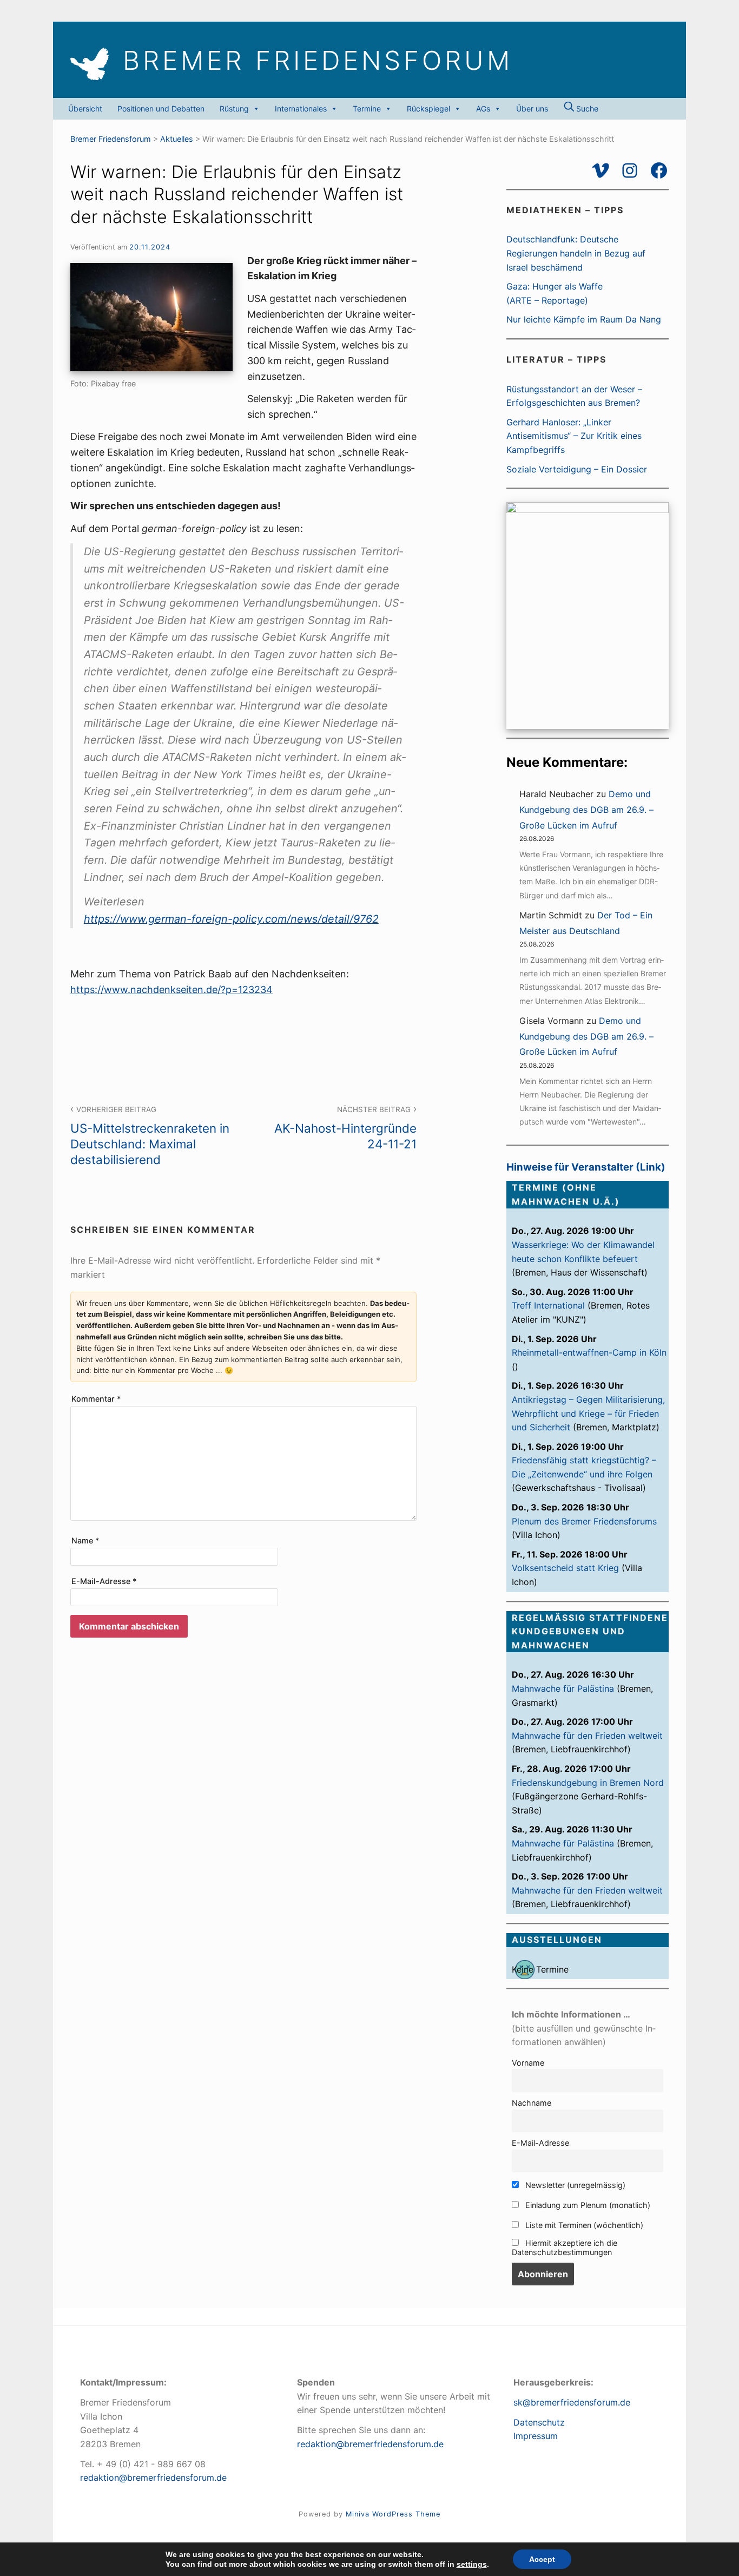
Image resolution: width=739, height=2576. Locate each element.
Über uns (532, 109)
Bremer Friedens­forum (318, 61)
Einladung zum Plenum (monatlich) (587, 2205)
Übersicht (85, 109)
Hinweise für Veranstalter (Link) (586, 1167)
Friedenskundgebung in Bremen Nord (588, 1783)
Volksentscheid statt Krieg (565, 1568)
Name (85, 1540)
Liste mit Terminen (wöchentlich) (583, 2225)
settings (472, 2564)
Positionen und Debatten (161, 109)
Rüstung (234, 109)
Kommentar (96, 1399)
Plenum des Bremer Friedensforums (584, 1521)
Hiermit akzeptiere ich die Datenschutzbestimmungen (565, 2248)
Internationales (301, 109)
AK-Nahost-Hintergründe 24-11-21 (345, 1128)
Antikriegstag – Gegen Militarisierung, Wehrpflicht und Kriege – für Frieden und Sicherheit (588, 1413)
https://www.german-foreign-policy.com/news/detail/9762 (231, 919)
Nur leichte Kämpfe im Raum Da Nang (584, 319)
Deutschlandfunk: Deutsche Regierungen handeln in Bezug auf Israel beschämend (576, 253)
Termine (367, 109)
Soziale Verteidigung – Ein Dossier (577, 469)
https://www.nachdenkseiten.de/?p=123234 (171, 990)
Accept (542, 2559)
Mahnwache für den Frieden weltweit (587, 1736)
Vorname (528, 2063)
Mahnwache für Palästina (563, 1688)
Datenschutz (539, 2422)
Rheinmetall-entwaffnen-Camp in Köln (589, 1352)
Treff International (548, 1305)
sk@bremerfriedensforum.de (572, 2402)
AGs (483, 109)
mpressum (537, 2436)
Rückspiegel (428, 109)
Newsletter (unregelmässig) (574, 2185)
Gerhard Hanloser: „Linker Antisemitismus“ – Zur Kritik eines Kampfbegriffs (574, 436)
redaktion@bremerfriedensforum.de (153, 2478)
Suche (586, 109)
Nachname (532, 2103)
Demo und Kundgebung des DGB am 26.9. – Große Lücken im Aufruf (586, 810)
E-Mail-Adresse (104, 1581)
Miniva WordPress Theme (393, 2514)
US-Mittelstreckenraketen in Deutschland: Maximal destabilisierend (150, 1136)
